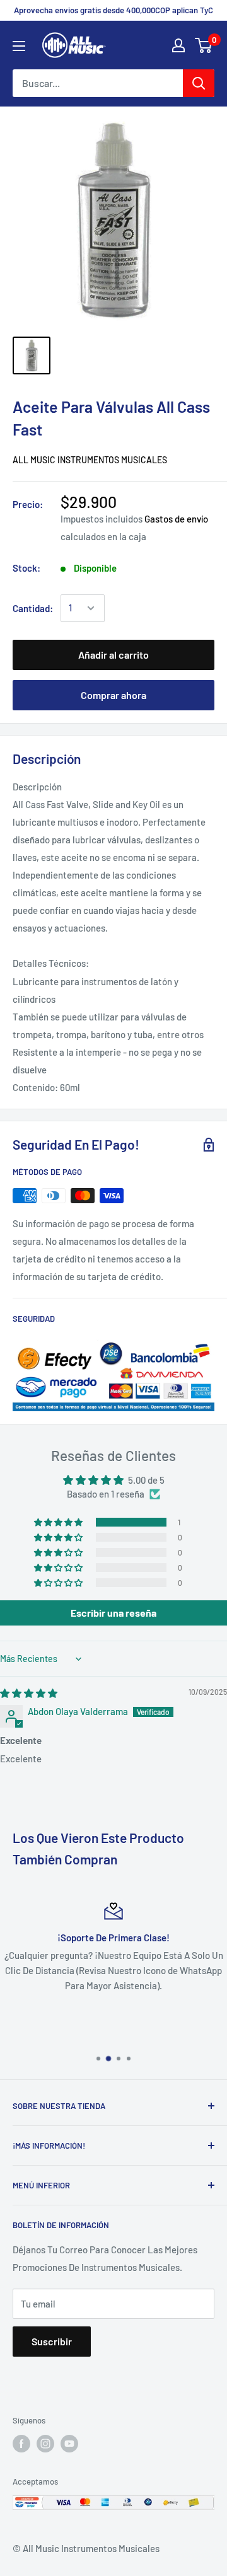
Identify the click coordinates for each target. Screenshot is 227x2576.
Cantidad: (33, 608)
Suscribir (52, 2341)
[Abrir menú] (19, 46)
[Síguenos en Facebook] (21, 2444)
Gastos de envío (176, 519)
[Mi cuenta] (178, 45)
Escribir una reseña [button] (113, 1613)
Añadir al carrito (113, 655)
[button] (59, 1522)
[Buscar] (199, 83)
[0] (204, 45)
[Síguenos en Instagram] (45, 2444)
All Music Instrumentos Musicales (90, 460)
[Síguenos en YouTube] (69, 2444)
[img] (29, 1693)
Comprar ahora (113, 695)
